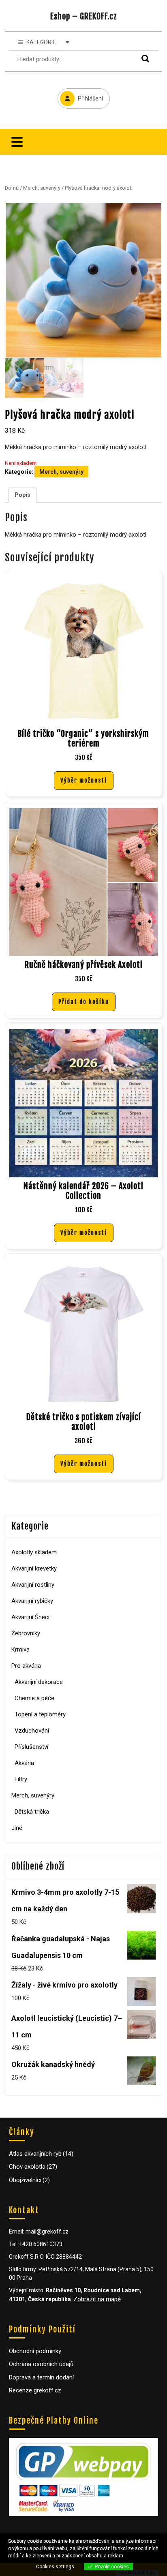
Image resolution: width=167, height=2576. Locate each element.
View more (138, 2556)
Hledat (143, 58)
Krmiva (20, 1650)
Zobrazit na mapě (97, 2299)
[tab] (17, 142)
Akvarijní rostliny (33, 1585)
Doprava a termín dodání (41, 2377)
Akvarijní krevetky (34, 1568)
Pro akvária (26, 1666)
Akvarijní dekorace (39, 1682)
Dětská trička (32, 1812)
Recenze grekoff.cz (35, 2390)
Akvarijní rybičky (32, 1601)
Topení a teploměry (40, 1714)
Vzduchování (32, 1731)
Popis (22, 495)
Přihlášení (80, 95)
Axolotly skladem (34, 1552)
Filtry (21, 1779)
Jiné (17, 1828)
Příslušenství (31, 1747)
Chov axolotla (27, 2167)
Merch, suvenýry (42, 188)
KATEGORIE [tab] (41, 42)
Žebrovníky (26, 1633)
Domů (12, 188)
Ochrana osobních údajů (41, 2364)
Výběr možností (84, 780)
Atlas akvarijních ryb (35, 2154)
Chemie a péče (34, 1698)
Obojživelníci (25, 2180)
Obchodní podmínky (35, 2351)
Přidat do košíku (84, 1002)
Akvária (24, 1763)
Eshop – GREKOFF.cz (84, 16)
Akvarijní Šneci (30, 1617)
